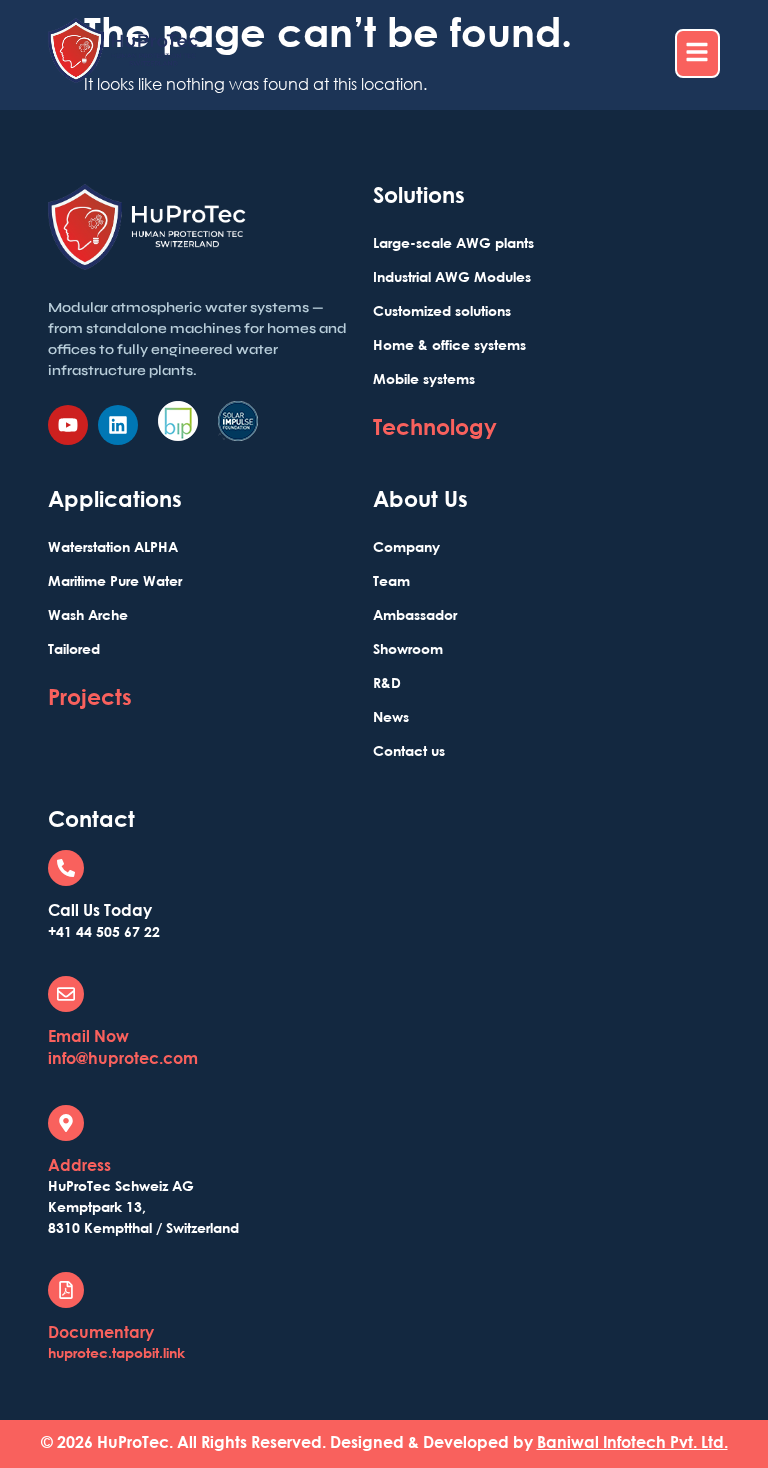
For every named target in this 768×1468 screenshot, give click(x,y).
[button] (697, 53)
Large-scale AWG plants (453, 242)
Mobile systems (424, 378)
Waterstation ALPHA (113, 546)
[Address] (66, 1123)
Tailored (74, 648)
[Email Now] (66, 994)
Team (391, 580)
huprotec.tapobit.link (116, 1352)
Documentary (101, 1332)
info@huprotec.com (123, 1058)
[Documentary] (66, 1290)
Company (406, 546)
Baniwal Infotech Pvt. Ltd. (632, 1442)
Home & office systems (449, 344)
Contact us (409, 750)
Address (79, 1165)
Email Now (88, 1036)
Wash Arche (88, 614)
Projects (90, 696)
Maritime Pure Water (115, 580)
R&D (387, 682)
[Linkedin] (118, 425)
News (391, 716)
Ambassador (415, 614)
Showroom (408, 648)
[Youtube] (68, 425)
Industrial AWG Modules (452, 276)
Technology (435, 426)
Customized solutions (442, 310)
